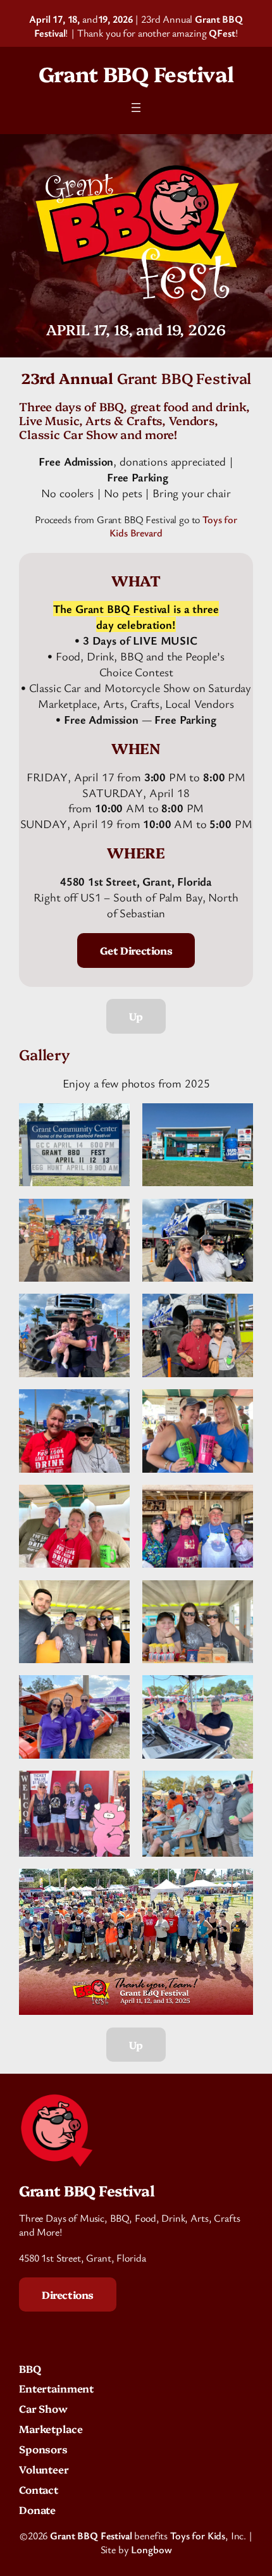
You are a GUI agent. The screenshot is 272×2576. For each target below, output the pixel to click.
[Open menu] (136, 108)
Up (136, 1016)
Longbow (151, 2549)
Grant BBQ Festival (136, 73)
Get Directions (136, 950)
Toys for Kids (198, 2536)
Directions (68, 2294)
